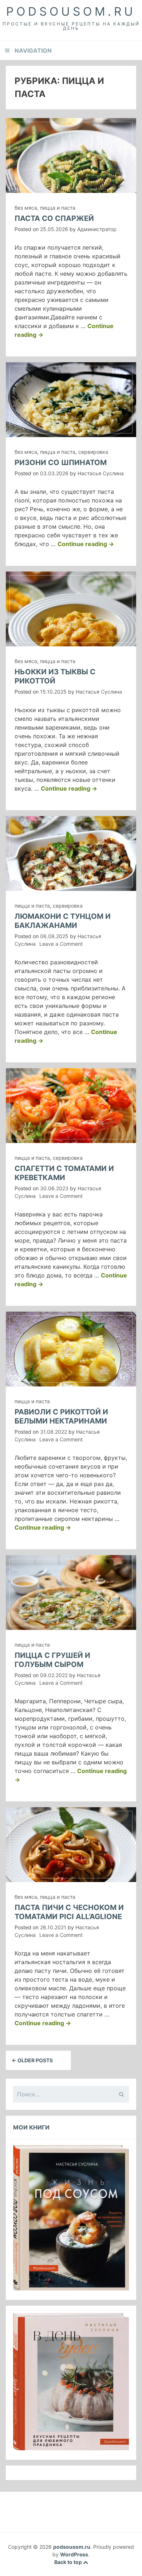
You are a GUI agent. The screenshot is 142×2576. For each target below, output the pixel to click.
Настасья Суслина (101, 473)
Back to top (69, 2562)
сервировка (93, 452)
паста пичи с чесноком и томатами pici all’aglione (69, 1912)
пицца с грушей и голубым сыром (52, 1660)
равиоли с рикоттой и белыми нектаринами (61, 1416)
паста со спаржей (54, 218)
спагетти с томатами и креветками (64, 1173)
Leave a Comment (61, 944)
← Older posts (32, 2060)
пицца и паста (58, 208)
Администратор (97, 229)
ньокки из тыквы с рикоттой (55, 676)
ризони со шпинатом (61, 463)
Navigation (33, 51)
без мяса (26, 208)
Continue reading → (86, 544)
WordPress (74, 2554)
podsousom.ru (71, 11)
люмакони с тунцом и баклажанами (63, 921)
